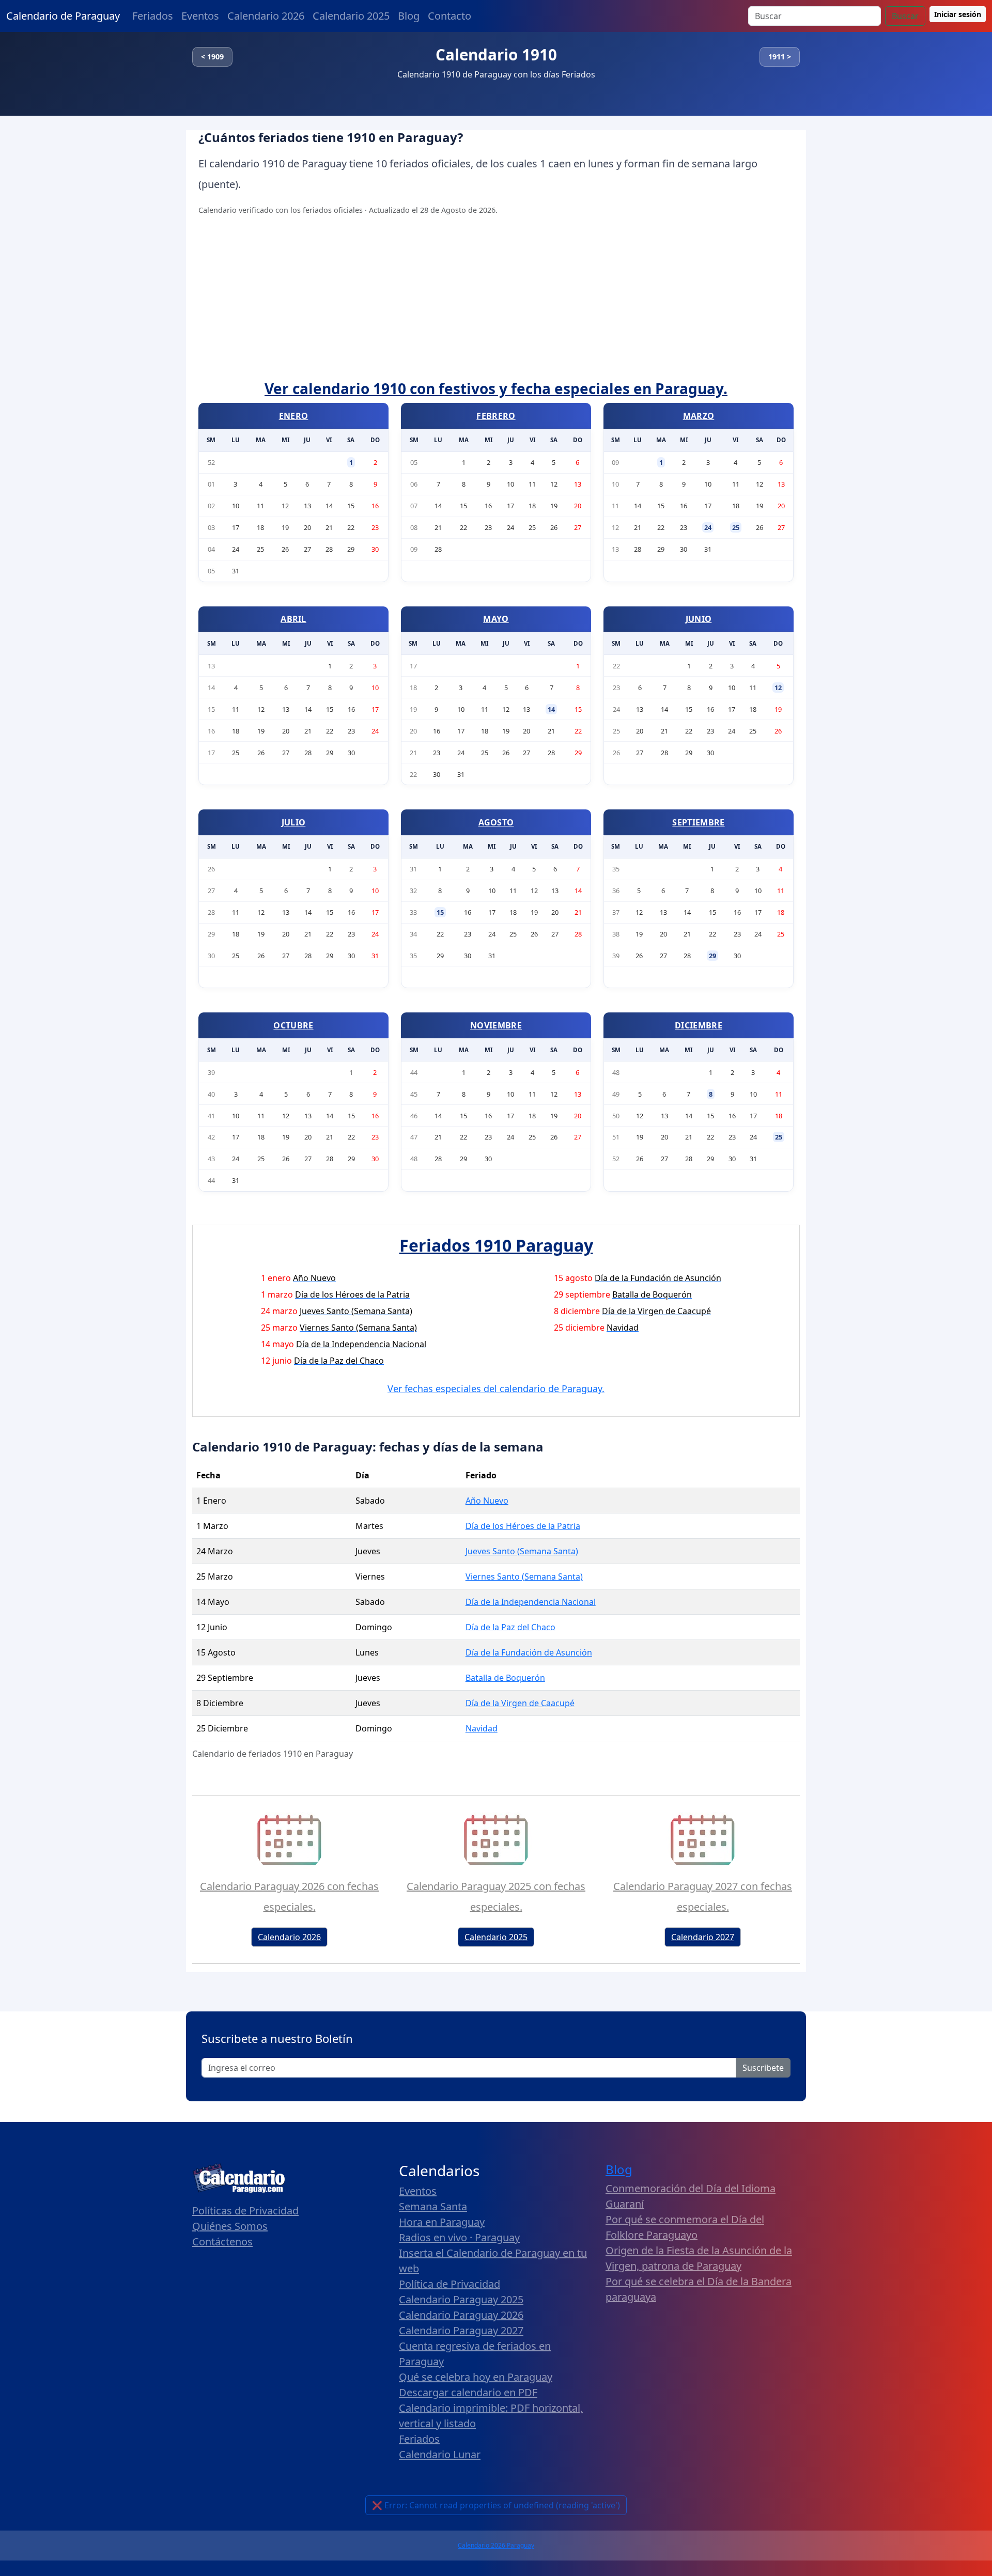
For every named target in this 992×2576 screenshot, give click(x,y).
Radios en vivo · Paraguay (459, 2237)
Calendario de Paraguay (63, 16)
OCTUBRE (293, 1025)
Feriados (153, 16)
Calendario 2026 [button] (289, 1937)
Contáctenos (222, 2242)
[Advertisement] (496, 303)
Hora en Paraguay (442, 2222)
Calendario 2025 (351, 16)
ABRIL (293, 619)
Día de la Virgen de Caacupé (520, 1703)
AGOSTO (496, 822)
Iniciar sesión (958, 14)
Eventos (200, 16)
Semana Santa (433, 2206)
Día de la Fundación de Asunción (529, 1652)
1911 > (780, 57)
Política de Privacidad (450, 2284)
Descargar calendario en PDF (468, 2392)
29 (712, 956)
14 (551, 709)
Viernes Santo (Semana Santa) (524, 1576)
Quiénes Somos (230, 2226)
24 (708, 527)
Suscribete (763, 2068)
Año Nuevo (487, 1501)
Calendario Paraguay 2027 (461, 2330)
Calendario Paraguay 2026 (461, 2315)
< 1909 (212, 57)
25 (736, 527)
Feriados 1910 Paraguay (496, 1245)
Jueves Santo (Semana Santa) (522, 1551)
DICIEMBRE (699, 1025)
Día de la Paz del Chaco (510, 1627)
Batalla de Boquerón (505, 1678)
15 (440, 912)
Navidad (482, 1728)
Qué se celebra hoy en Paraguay (476, 2377)
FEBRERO (496, 416)
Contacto (450, 16)
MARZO (699, 416)
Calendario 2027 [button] (703, 1937)
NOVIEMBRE (496, 1025)
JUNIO (699, 619)
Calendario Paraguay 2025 (461, 2299)
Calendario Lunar (440, 2454)
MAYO (496, 619)
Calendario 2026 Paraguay (496, 2545)
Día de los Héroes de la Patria (523, 1526)
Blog (409, 16)
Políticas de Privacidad (245, 2211)
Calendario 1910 (496, 54)
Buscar (905, 16)
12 (778, 688)
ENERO (294, 416)
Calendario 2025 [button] (496, 1937)
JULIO (294, 822)
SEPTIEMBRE (698, 822)
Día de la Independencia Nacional (531, 1602)
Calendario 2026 (266, 16)
